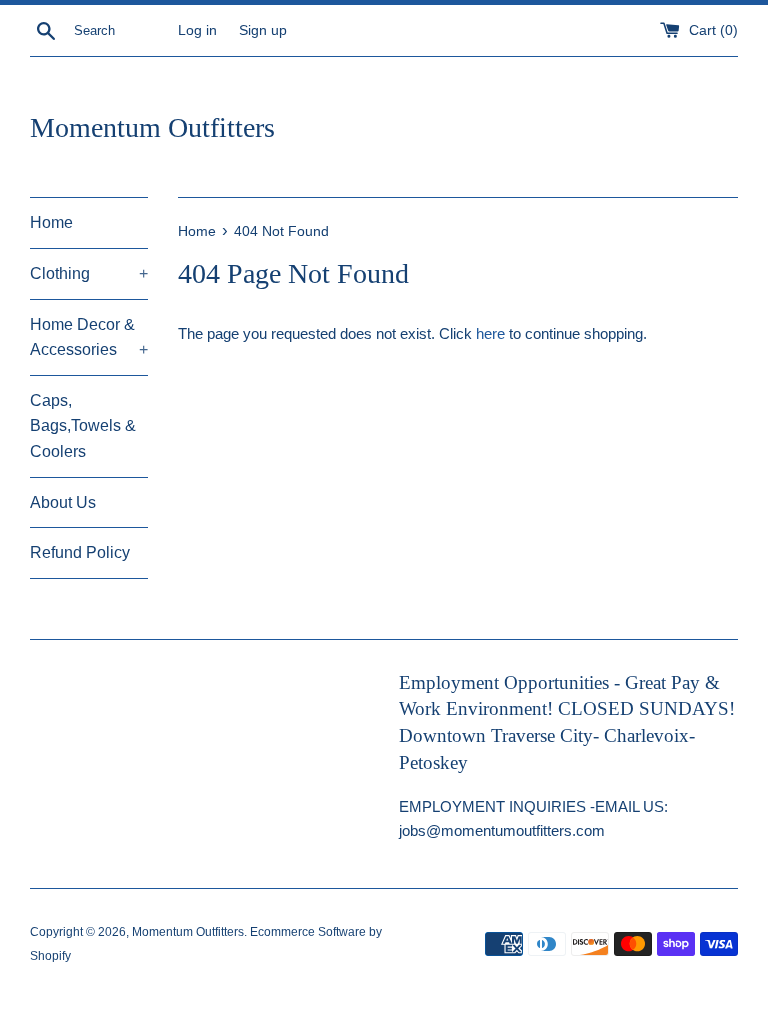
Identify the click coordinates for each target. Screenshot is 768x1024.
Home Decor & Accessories (89, 337)
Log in (197, 30)
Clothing (89, 273)
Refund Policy (80, 552)
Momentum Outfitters (152, 127)
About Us (63, 502)
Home (51, 222)
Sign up (263, 30)
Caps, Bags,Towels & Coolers (83, 426)
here (490, 333)
